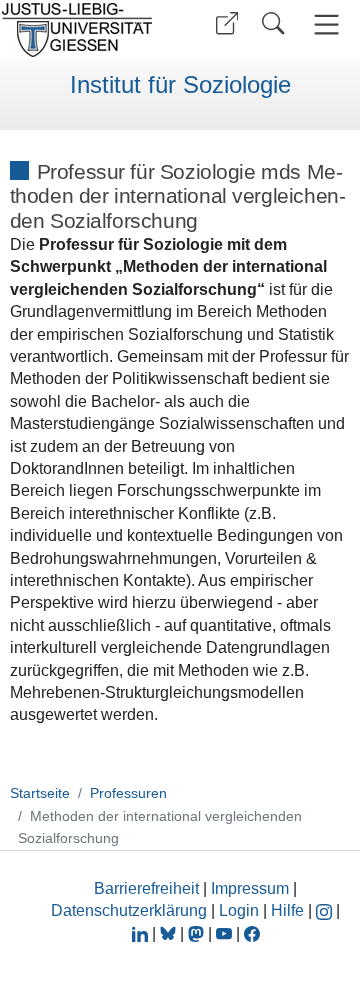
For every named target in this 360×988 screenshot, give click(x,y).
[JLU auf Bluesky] (170, 933)
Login (241, 910)
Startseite (40, 793)
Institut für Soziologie (180, 85)
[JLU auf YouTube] (224, 933)
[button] (227, 23)
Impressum (250, 888)
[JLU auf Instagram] (326, 910)
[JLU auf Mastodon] (198, 933)
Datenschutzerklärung (129, 910)
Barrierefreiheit (146, 888)
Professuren (128, 793)
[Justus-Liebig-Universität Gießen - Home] (83, 30)
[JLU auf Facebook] (252, 933)
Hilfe (287, 910)
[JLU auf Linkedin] (142, 933)
